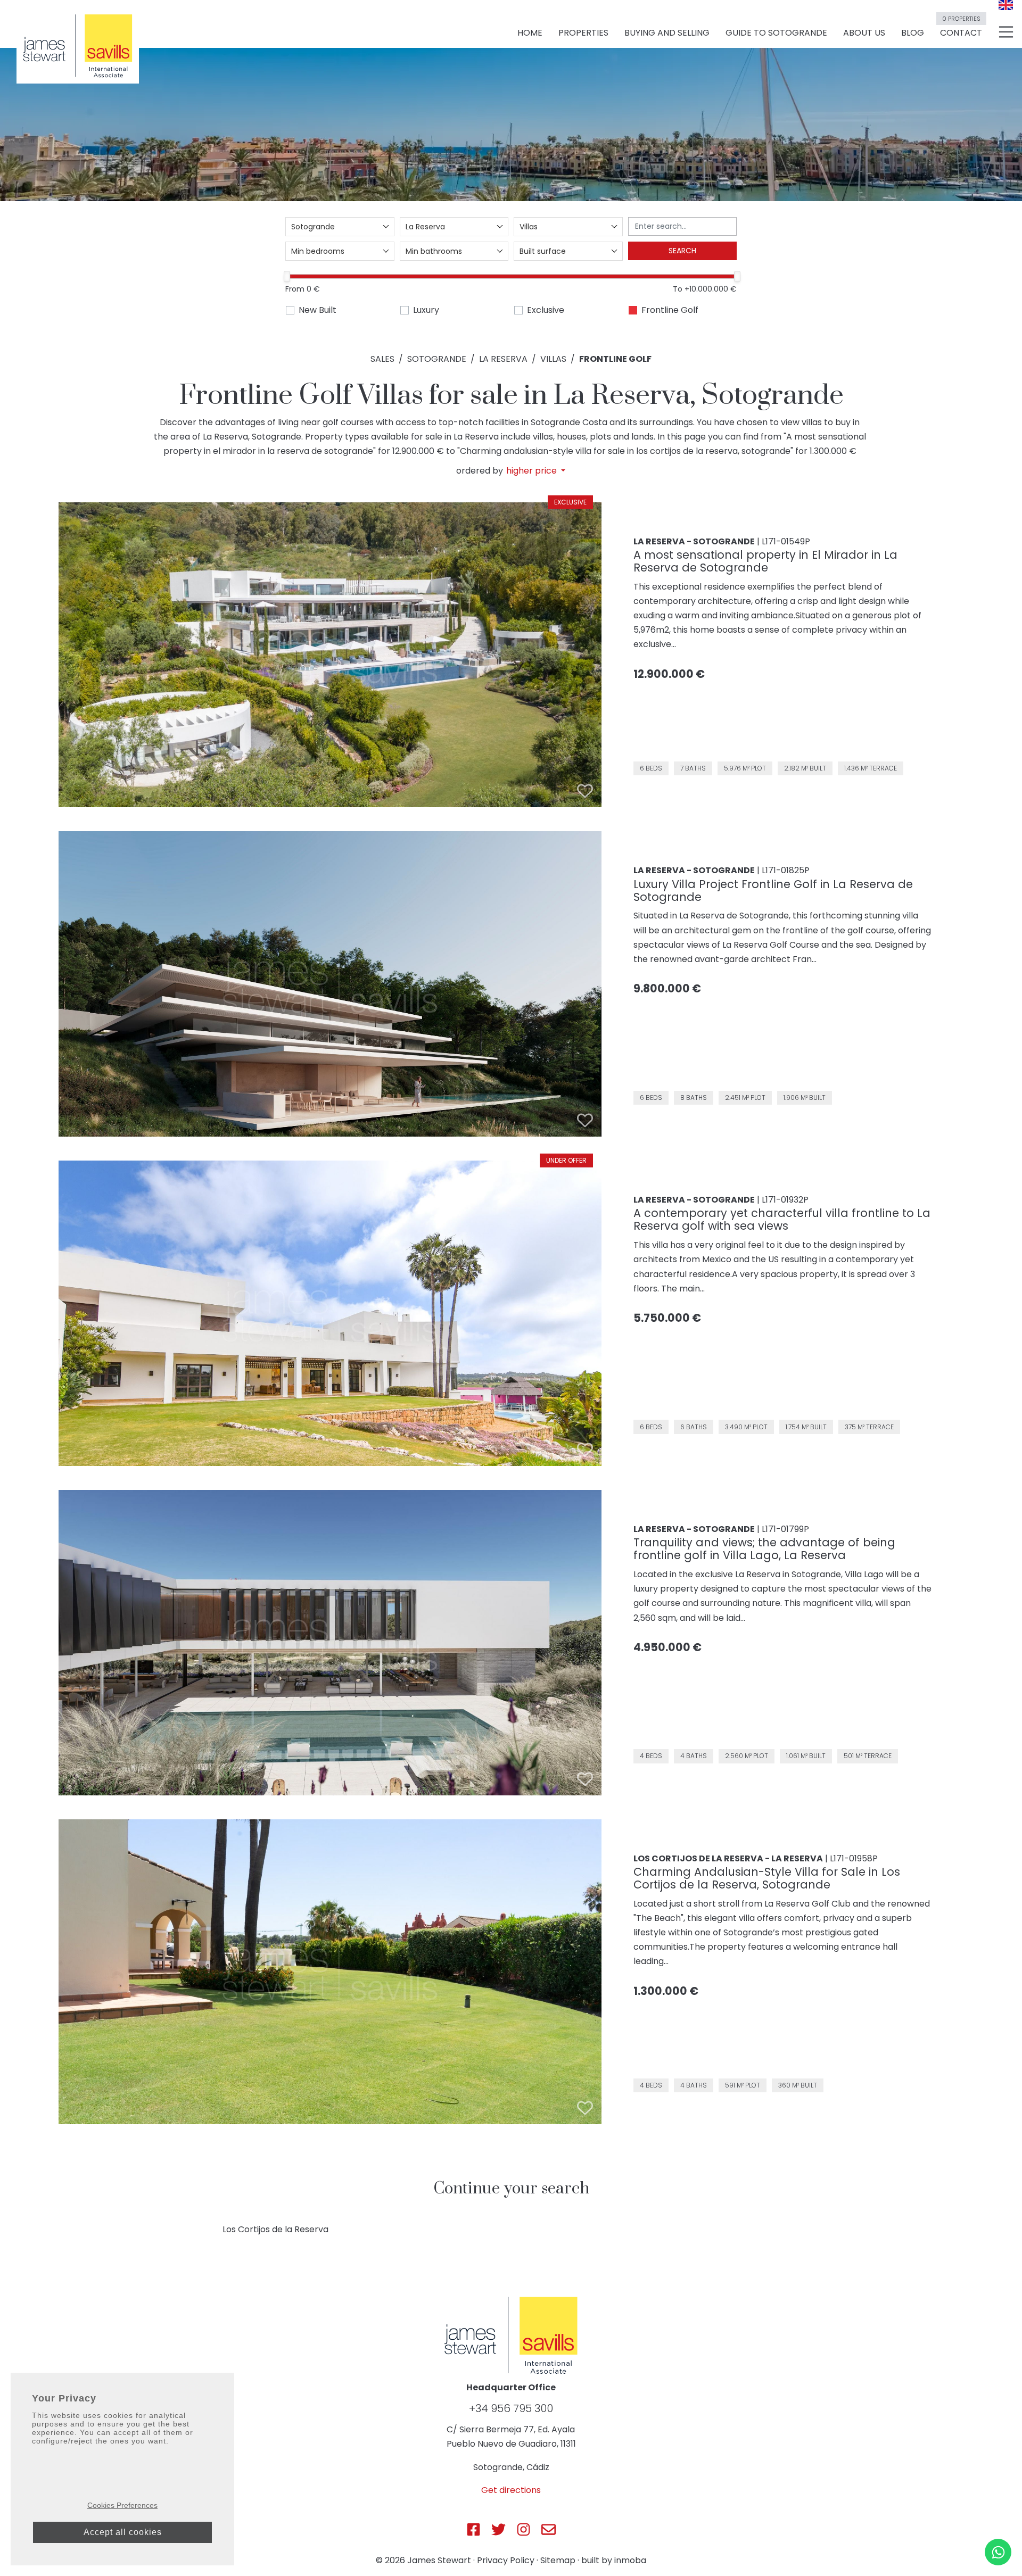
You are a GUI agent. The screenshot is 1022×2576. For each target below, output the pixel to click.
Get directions (511, 2490)
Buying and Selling (667, 33)
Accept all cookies (123, 2532)
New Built (318, 310)
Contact (961, 28)
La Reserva (503, 359)
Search (682, 251)
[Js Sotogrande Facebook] (473, 2529)
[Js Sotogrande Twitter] (498, 2529)
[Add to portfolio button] (585, 791)
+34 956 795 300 (511, 2408)
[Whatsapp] (998, 2552)
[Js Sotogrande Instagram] (524, 2529)
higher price (533, 471)
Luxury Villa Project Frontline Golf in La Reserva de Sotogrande (773, 891)
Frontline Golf (670, 310)
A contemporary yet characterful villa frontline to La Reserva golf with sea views (782, 1219)
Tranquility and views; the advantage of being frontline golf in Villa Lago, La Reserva (764, 1549)
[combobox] (340, 227)
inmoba (630, 2560)
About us (864, 33)
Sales (382, 359)
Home (530, 33)
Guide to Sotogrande (776, 33)
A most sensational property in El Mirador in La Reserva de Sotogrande (765, 561)
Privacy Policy (506, 2560)
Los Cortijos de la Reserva (275, 2229)
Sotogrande (437, 359)
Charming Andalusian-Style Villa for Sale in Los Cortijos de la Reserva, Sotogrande (767, 1878)
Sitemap (558, 2560)
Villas (553, 359)
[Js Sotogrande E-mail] (549, 2529)
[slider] (287, 276)
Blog (913, 33)
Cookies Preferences (122, 2505)
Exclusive (546, 310)
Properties (583, 33)
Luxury (426, 310)
